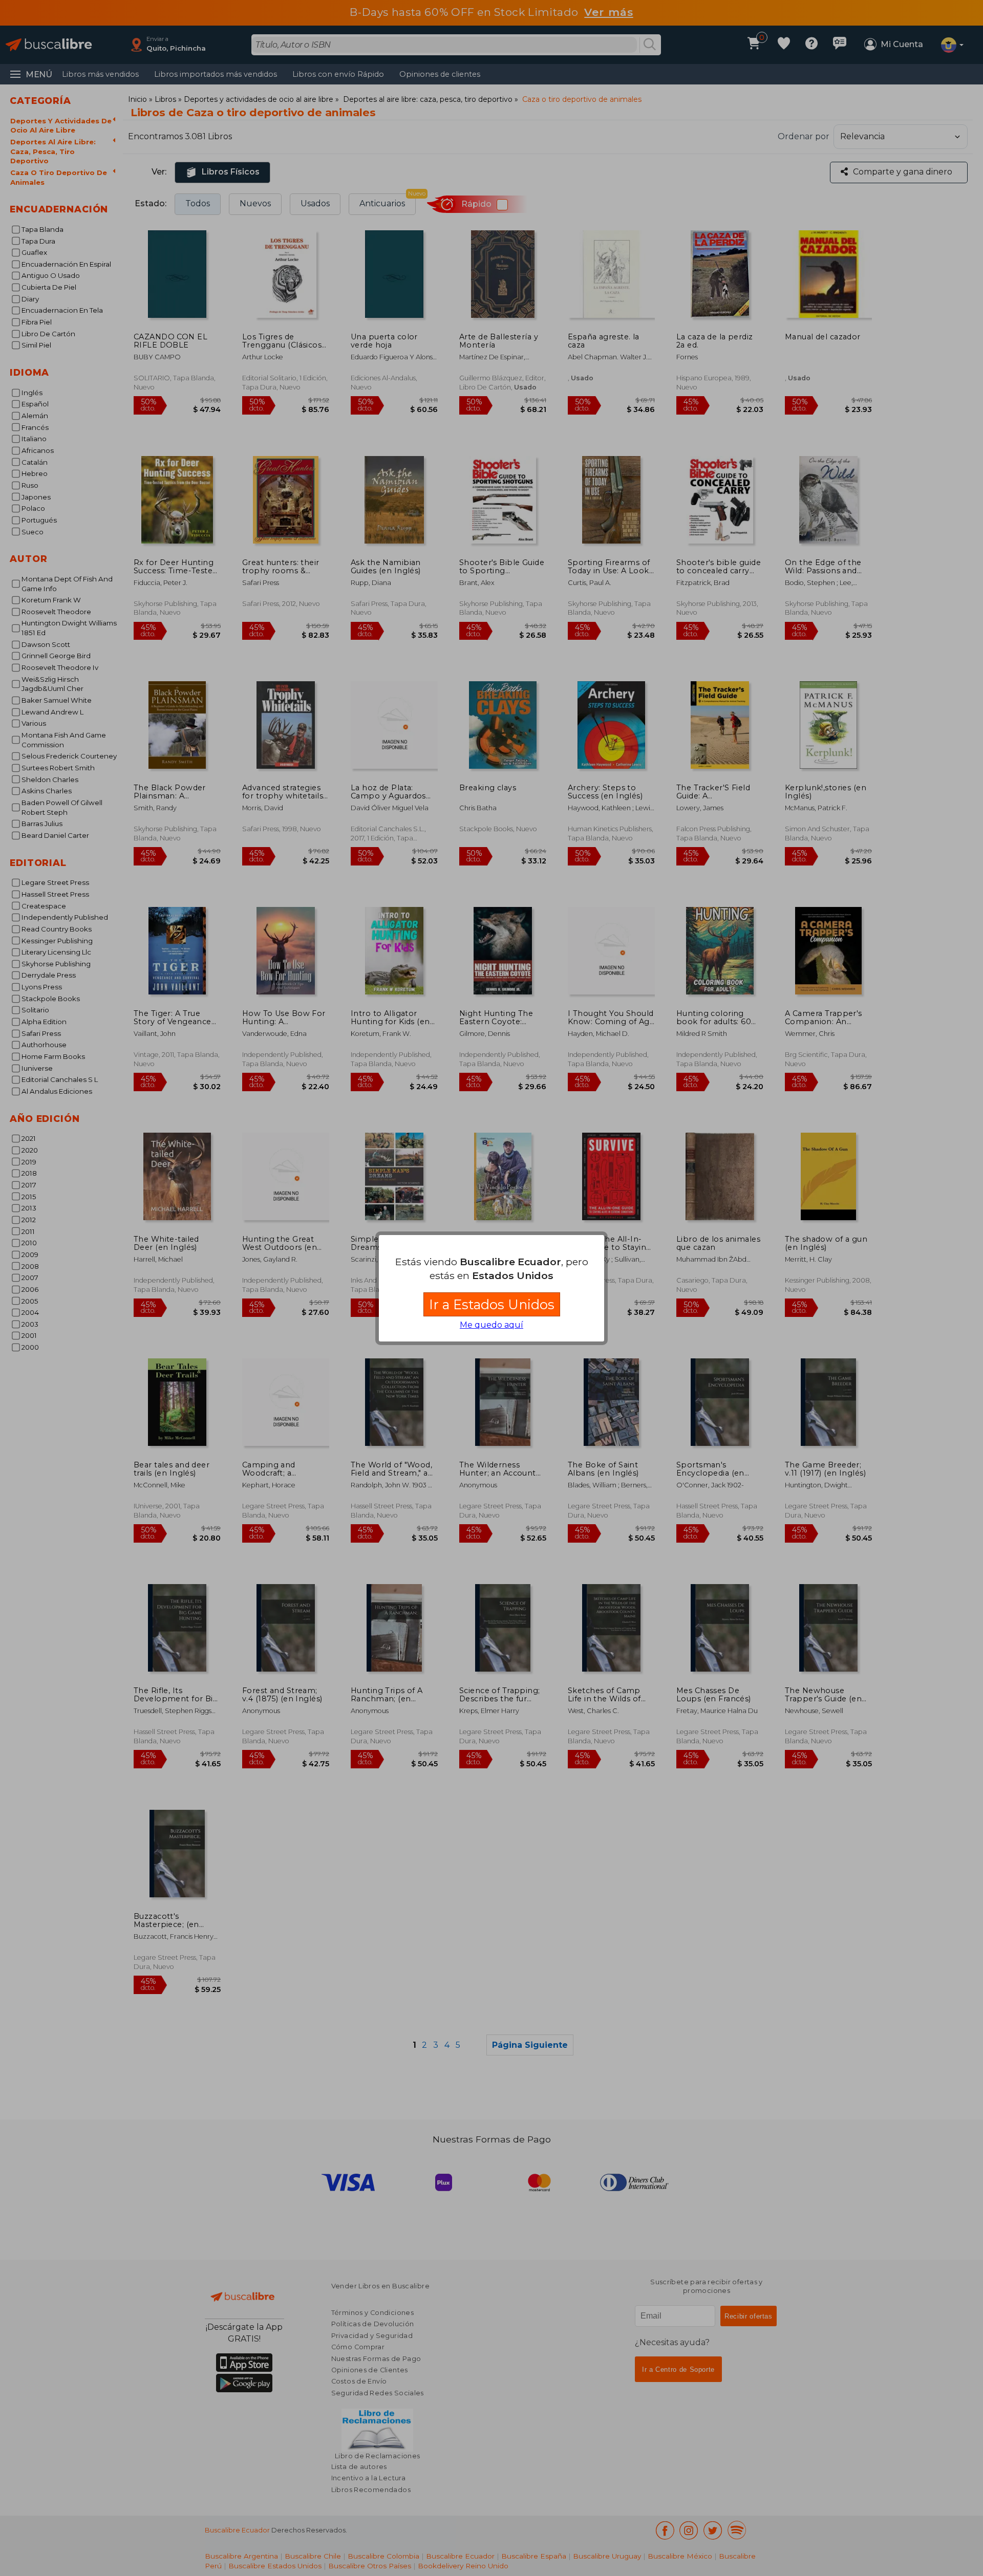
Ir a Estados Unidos (492, 1304)
